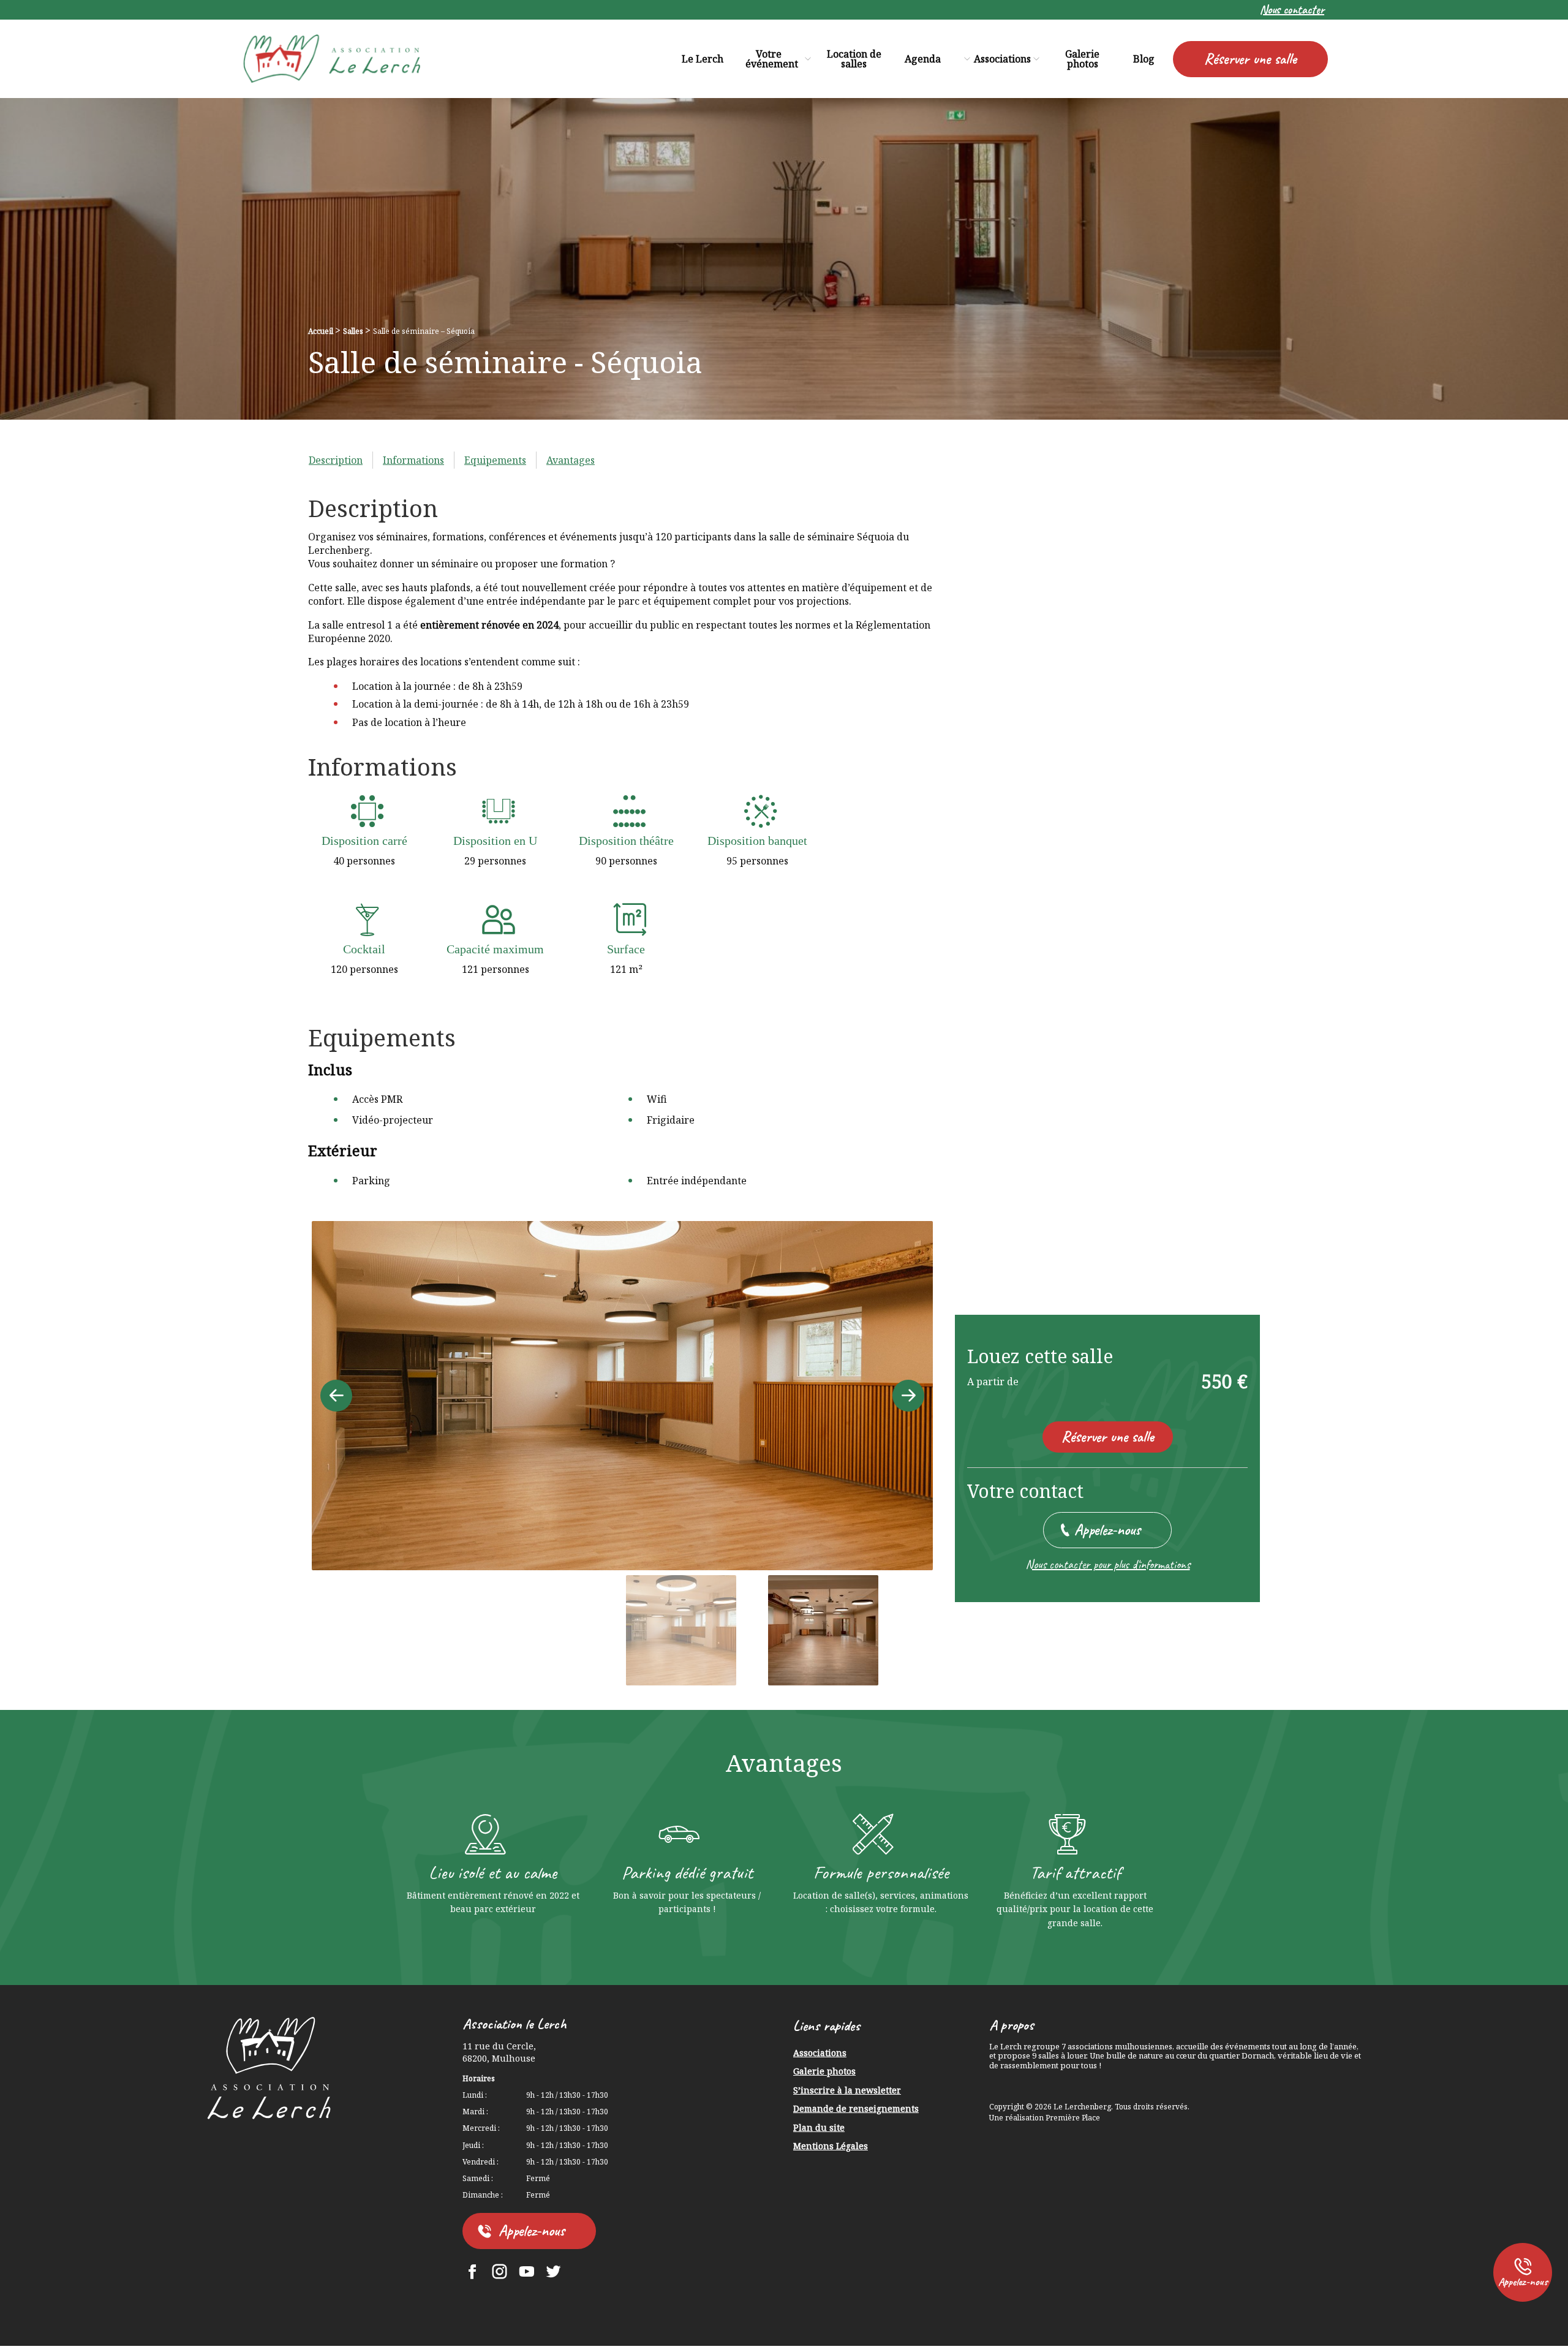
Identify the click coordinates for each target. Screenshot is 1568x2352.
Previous (336, 1396)
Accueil (321, 331)
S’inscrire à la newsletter (847, 2091)
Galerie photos (1082, 59)
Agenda (923, 59)
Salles (353, 331)
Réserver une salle (1250, 59)
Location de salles (854, 59)
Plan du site (819, 2128)
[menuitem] (1292, 10)
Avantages (571, 460)
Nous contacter (1292, 10)
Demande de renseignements (856, 2109)
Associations (1002, 59)
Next (908, 1396)
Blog (1144, 59)
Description (336, 460)
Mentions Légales (831, 2146)
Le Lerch (703, 59)
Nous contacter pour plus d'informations (1108, 1565)
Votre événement (772, 59)
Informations (413, 460)
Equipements (495, 460)
